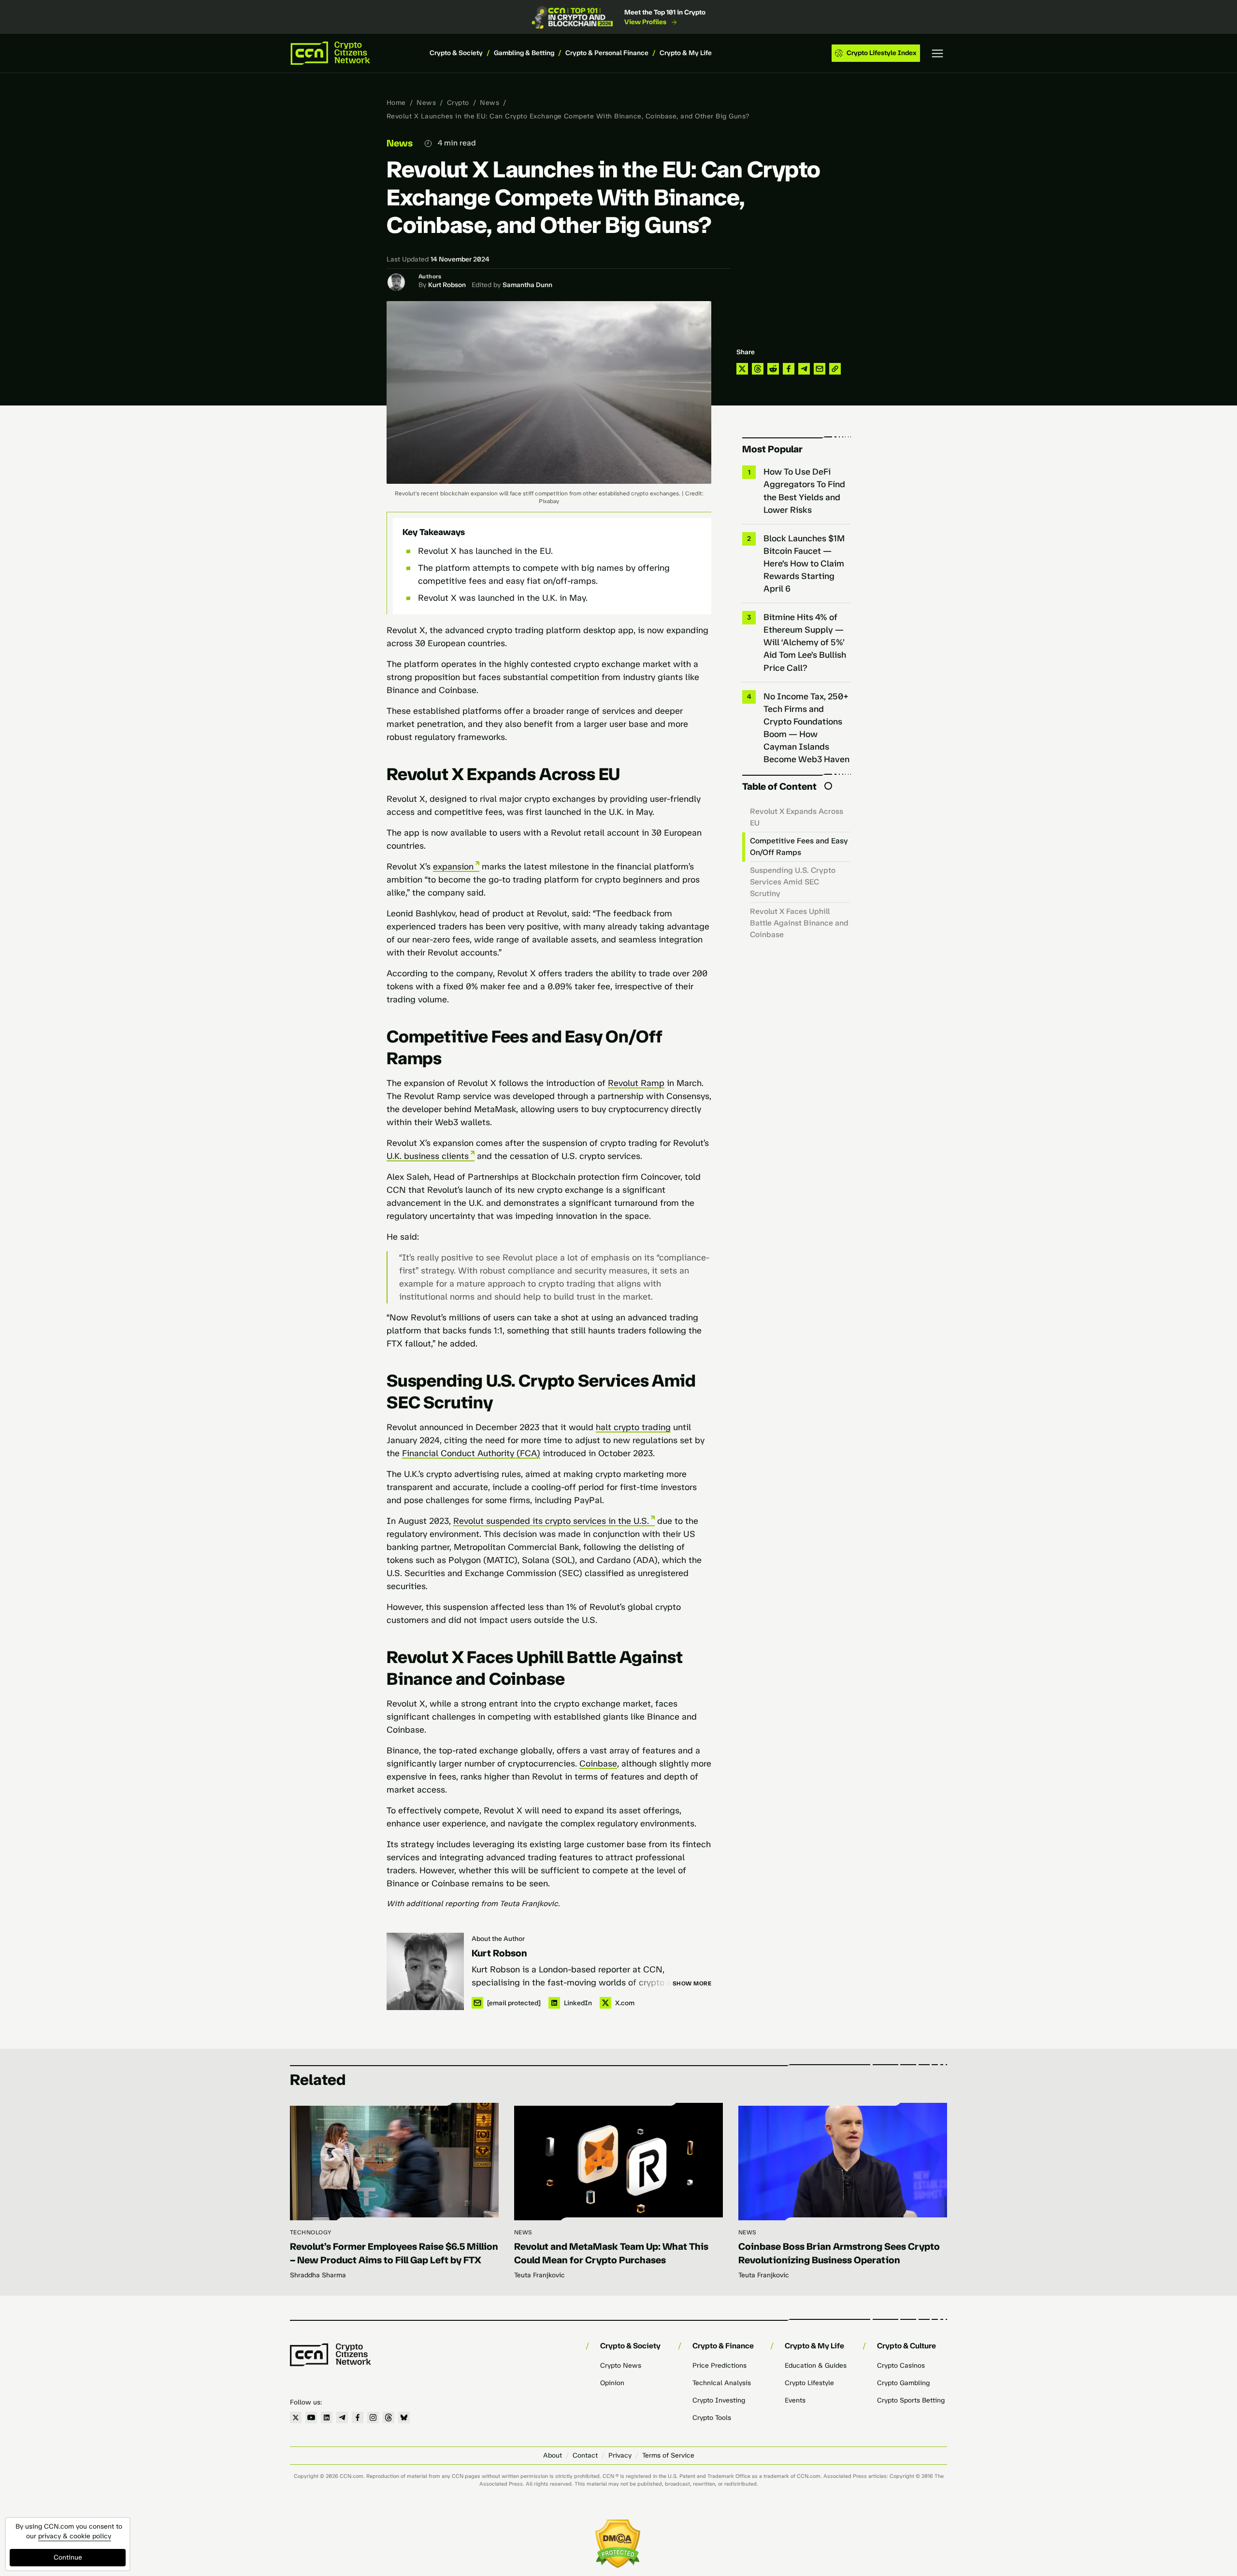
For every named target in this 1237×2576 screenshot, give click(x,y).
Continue (68, 2557)
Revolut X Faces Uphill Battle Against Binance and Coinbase (799, 923)
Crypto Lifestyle (809, 2383)
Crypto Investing (719, 2400)
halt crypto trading (633, 1427)
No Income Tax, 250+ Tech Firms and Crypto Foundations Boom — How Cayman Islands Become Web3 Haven (806, 728)
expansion (453, 867)
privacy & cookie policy (75, 2536)
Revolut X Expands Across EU (797, 817)
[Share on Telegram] (804, 369)
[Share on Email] (820, 369)
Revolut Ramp (636, 1083)
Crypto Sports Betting (911, 2400)
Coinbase (598, 1764)
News (426, 103)
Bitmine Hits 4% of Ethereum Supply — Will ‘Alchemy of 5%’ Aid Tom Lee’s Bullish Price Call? (805, 642)
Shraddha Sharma (318, 2275)
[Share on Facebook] (789, 369)
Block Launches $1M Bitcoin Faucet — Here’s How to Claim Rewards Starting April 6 (804, 564)
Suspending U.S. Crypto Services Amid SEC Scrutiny (793, 882)
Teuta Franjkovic (539, 2275)
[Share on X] (742, 369)
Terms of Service (668, 2455)
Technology (311, 2232)
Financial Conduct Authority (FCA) (471, 1453)
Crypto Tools (712, 2418)
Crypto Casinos (901, 2366)
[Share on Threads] (758, 369)
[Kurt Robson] (425, 1971)
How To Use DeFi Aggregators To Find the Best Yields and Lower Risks (804, 491)
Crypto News (621, 2366)
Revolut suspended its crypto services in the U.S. (551, 1521)
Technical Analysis (722, 2383)
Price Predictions (719, 2366)
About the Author (498, 1939)
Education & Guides (816, 2366)
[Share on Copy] (835, 369)
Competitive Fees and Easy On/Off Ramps (799, 847)
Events (795, 2400)
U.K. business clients (428, 1156)
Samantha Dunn (527, 285)
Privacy (620, 2455)
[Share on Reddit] (773, 369)
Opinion (612, 2383)
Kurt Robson (447, 285)
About (553, 2455)
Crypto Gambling (903, 2383)
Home (396, 103)
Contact (585, 2455)
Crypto (458, 103)
